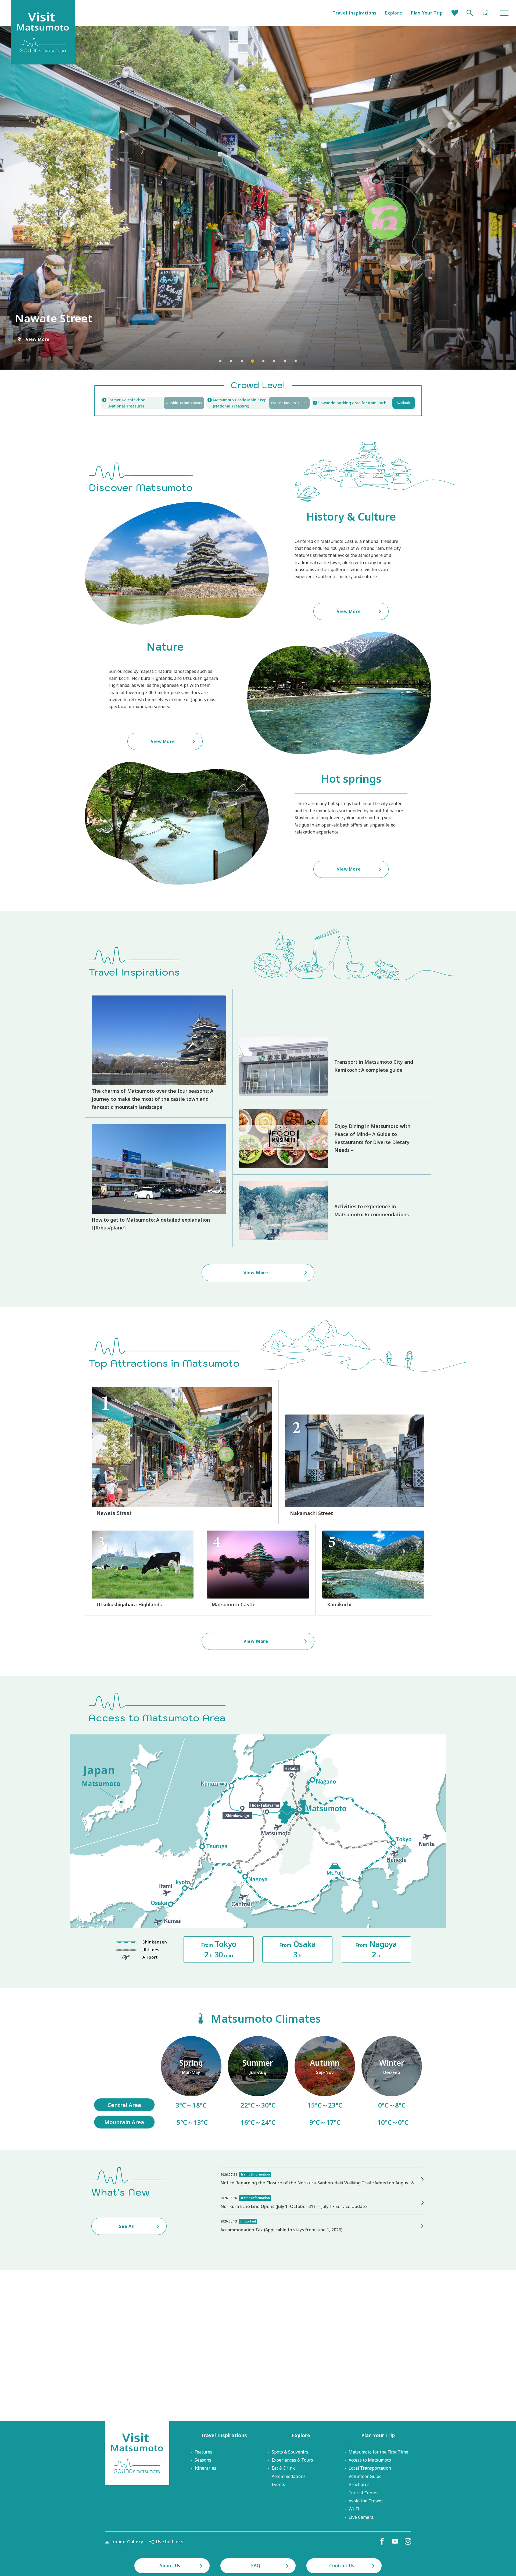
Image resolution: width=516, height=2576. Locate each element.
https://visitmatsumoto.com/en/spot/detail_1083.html (182, 1452)
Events (278, 2484)
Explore (394, 13)
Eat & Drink (283, 2468)
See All (127, 2226)
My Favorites (455, 13)
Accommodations (289, 2476)
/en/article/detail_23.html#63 (325, 2082)
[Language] (485, 13)
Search (470, 13)
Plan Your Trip (427, 13)
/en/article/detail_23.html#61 (191, 2082)
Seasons (203, 2460)
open (258, 403)
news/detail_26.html (322, 2203)
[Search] (470, 13)
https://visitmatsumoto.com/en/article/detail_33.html (159, 1182)
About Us (170, 2566)
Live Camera (361, 2517)
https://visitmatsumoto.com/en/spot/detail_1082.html (355, 1466)
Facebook (382, 2541)
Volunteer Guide (365, 2476)
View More (38, 339)
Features (203, 2452)
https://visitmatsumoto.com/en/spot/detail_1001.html (258, 1570)
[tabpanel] (258, 198)
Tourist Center (363, 2493)
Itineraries (205, 2468)
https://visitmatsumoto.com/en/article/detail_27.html (332, 1066)
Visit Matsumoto (137, 2453)
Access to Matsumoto (370, 2460)
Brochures (359, 2484)
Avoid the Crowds (366, 2501)
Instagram (408, 2541)
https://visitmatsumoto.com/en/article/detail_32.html (332, 1211)
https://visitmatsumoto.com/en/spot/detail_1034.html (143, 1570)
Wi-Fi (354, 2509)
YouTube (395, 2541)
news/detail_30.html (322, 2179)
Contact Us (342, 2566)
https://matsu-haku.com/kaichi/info (153, 403)
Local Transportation (370, 2468)
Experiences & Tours (292, 2460)
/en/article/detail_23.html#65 (392, 2082)
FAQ (256, 2566)
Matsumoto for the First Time (378, 2452)
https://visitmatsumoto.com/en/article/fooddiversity (332, 1138)
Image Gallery (127, 2542)
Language (485, 13)
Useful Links (170, 2542)
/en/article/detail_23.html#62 (258, 2082)
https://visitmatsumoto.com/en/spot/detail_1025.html (373, 1570)
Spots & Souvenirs (290, 2452)
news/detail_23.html (322, 2226)
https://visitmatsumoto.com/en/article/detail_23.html (159, 1053)
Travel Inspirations (355, 13)
